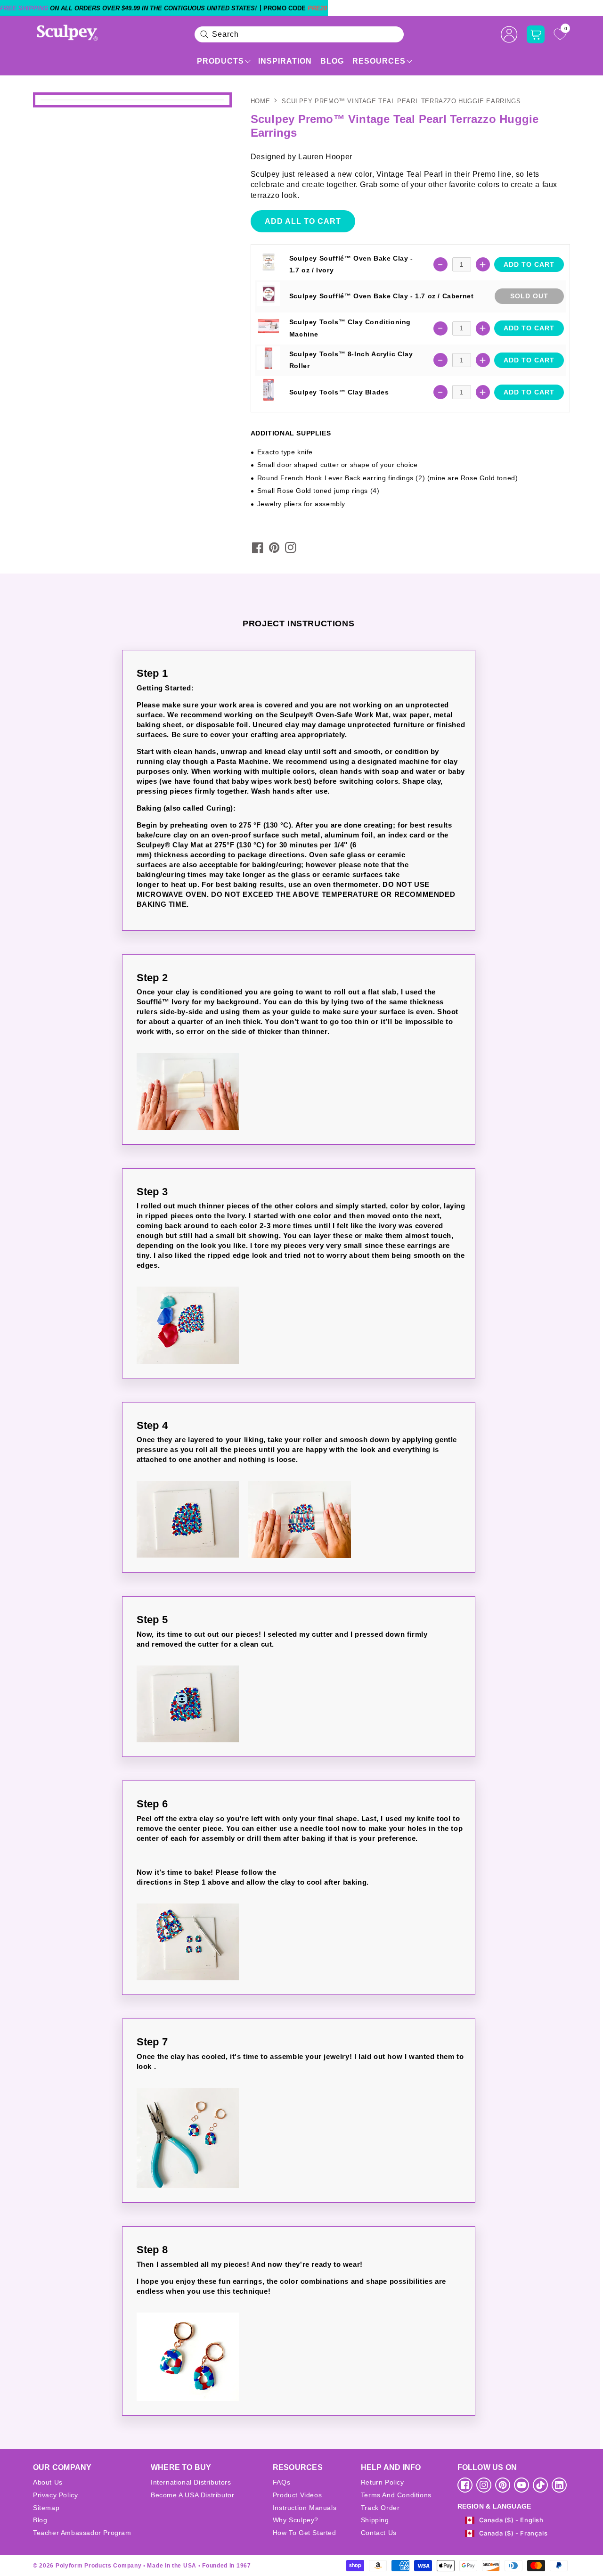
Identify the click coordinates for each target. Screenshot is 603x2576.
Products (220, 61)
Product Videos (297, 2495)
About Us (48, 2482)
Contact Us (379, 2533)
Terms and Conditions (396, 2495)
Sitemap (46, 2508)
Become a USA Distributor (192, 2495)
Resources (379, 61)
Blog (332, 61)
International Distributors (191, 2482)
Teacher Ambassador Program (82, 2533)
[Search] (204, 34)
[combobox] (299, 34)
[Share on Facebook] (258, 548)
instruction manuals (305, 2508)
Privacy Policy (55, 2495)
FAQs (281, 2482)
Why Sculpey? (296, 2520)
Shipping (375, 2520)
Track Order (380, 2508)
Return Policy (383, 2482)
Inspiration (285, 61)
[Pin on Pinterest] (274, 548)
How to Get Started (305, 2533)
